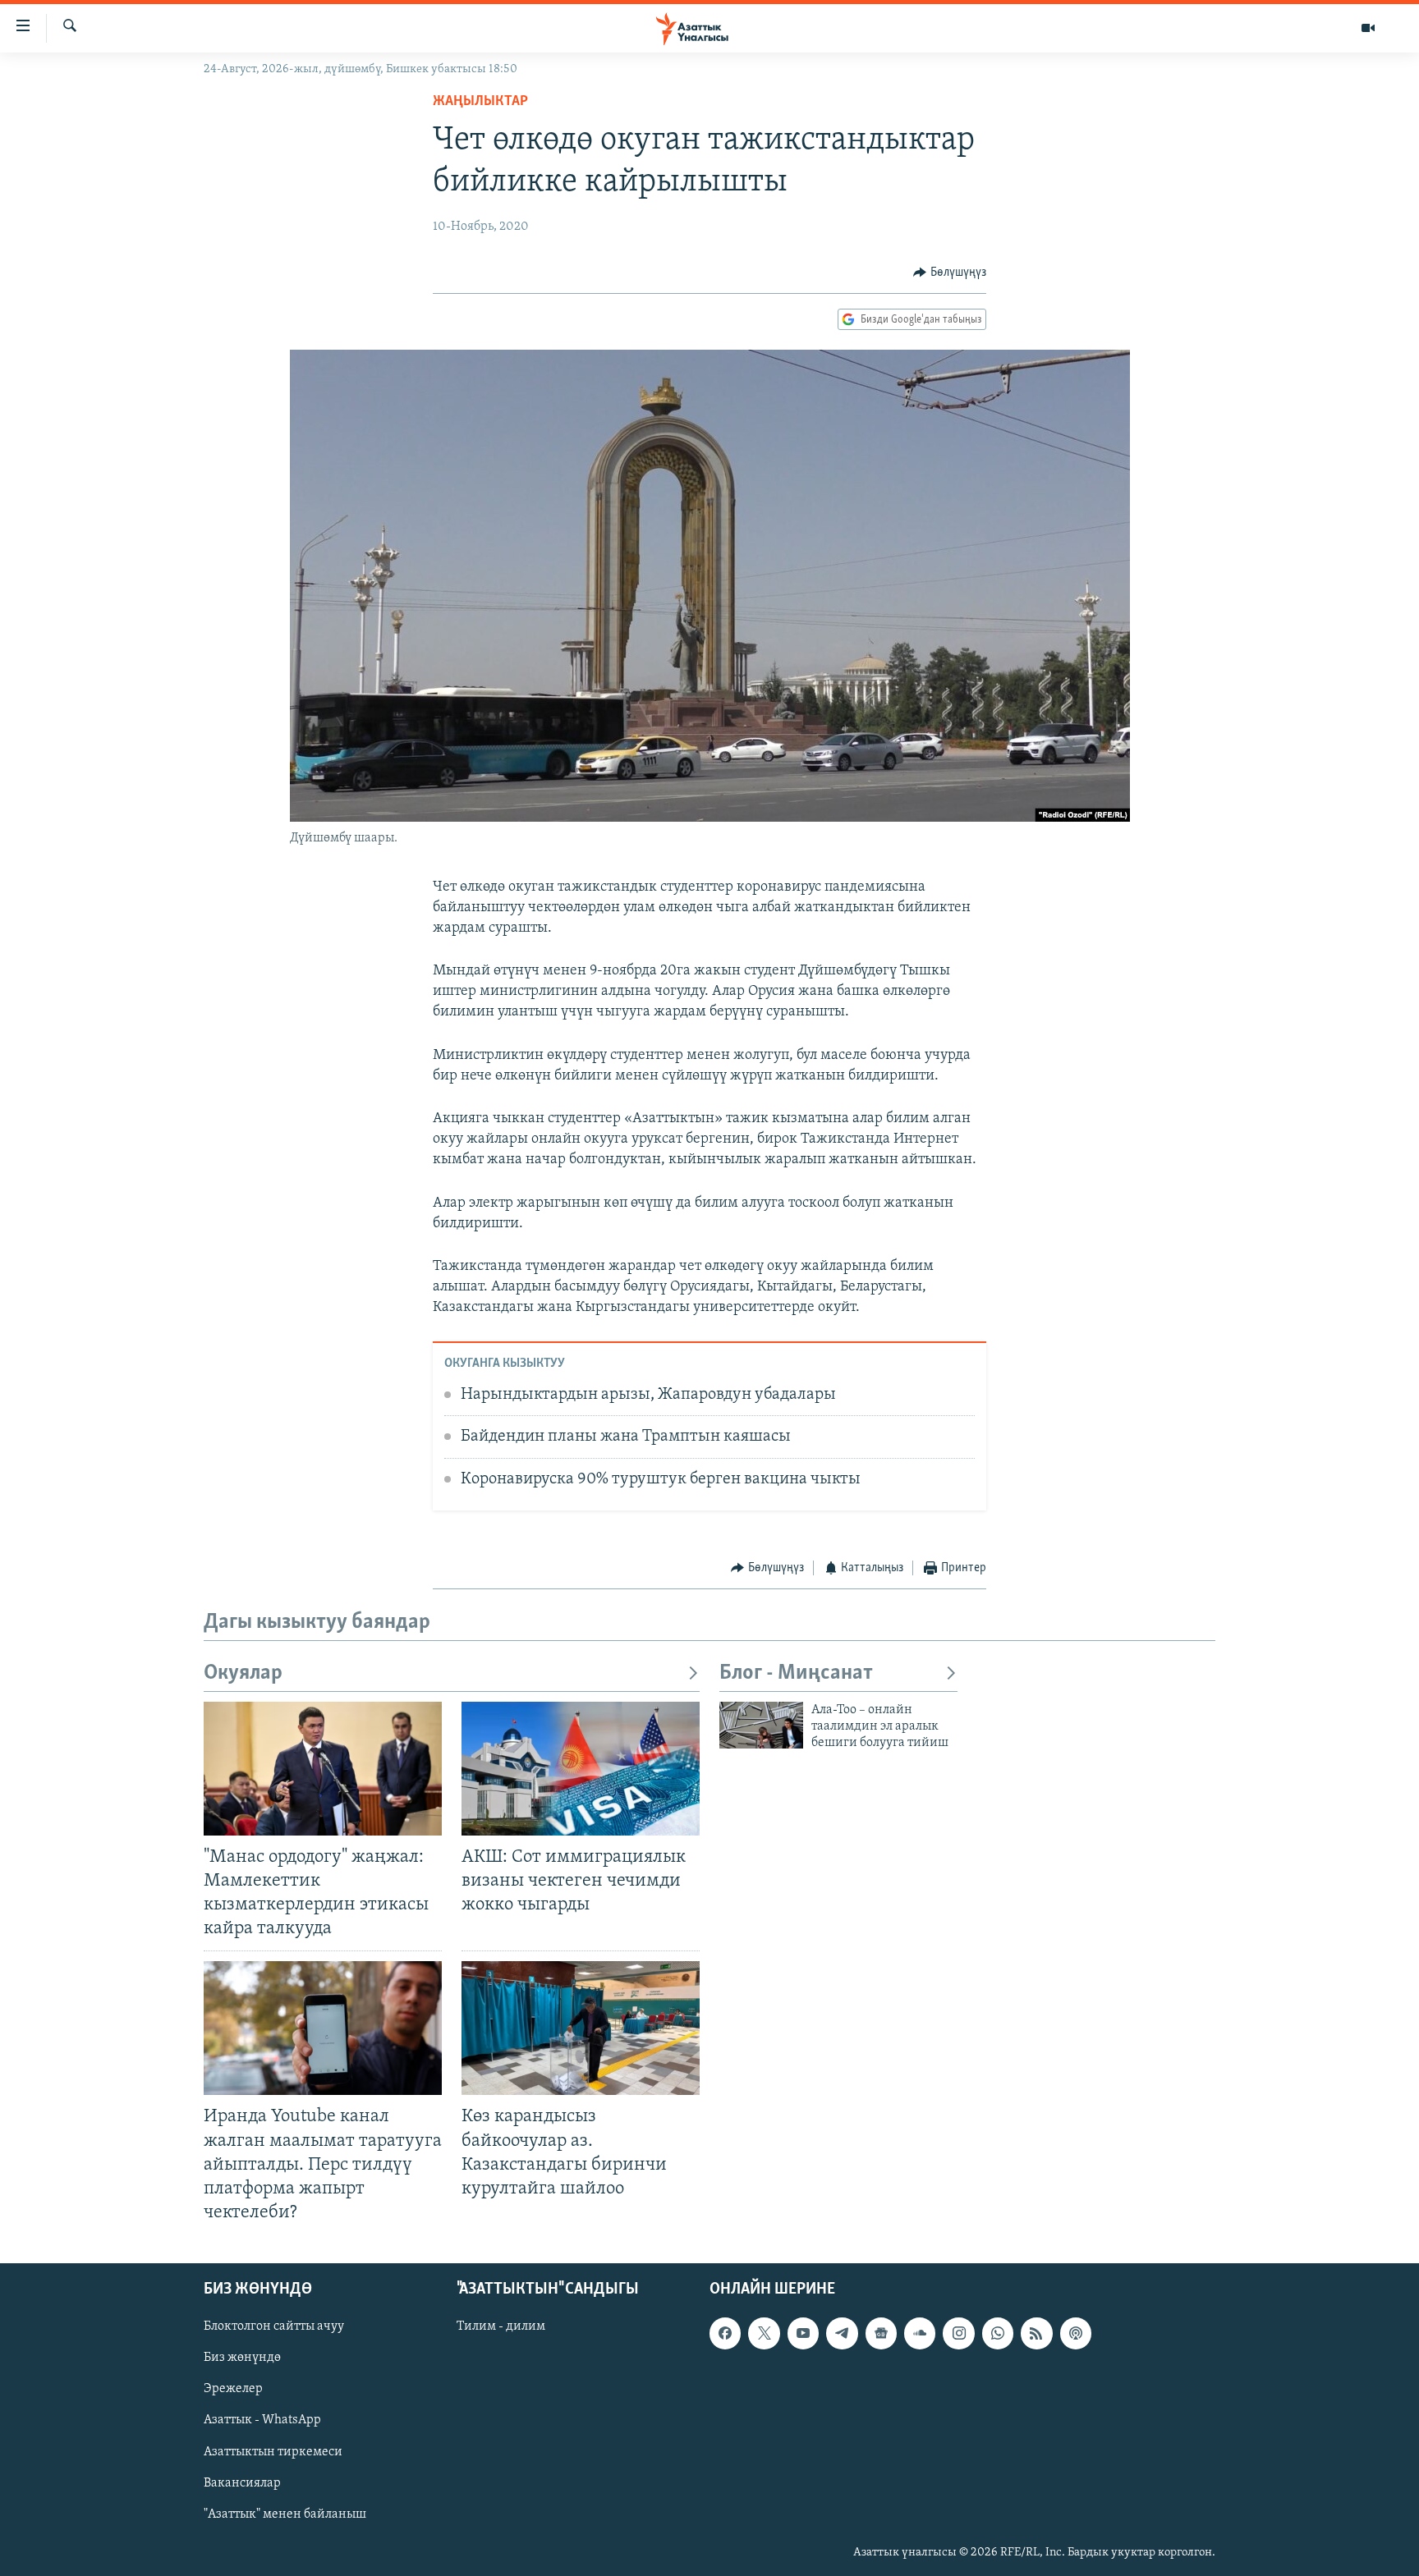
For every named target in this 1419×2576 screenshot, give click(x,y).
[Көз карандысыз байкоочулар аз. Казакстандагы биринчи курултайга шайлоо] (581, 2028)
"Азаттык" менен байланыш (285, 2514)
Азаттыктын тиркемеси (273, 2452)
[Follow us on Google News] (881, 2333)
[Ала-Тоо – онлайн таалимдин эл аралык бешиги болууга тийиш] (761, 1725)
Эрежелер (233, 2389)
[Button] (950, 273)
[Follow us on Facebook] (725, 2333)
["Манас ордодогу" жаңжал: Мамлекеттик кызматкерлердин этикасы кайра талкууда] (323, 1769)
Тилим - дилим (501, 2326)
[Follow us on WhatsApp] (998, 2333)
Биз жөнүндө (242, 2358)
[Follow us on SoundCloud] (920, 2333)
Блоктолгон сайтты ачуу (274, 2326)
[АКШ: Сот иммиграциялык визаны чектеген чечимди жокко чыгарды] (581, 1769)
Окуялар (243, 1673)
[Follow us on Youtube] (803, 2333)
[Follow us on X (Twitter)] (764, 2333)
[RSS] (1036, 2333)
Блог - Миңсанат (796, 1673)
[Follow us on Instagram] (958, 2333)
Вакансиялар (242, 2483)
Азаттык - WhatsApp (262, 2421)
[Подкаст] (1076, 2333)
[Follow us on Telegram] (842, 2333)
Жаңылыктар (480, 102)
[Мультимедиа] (1368, 28)
